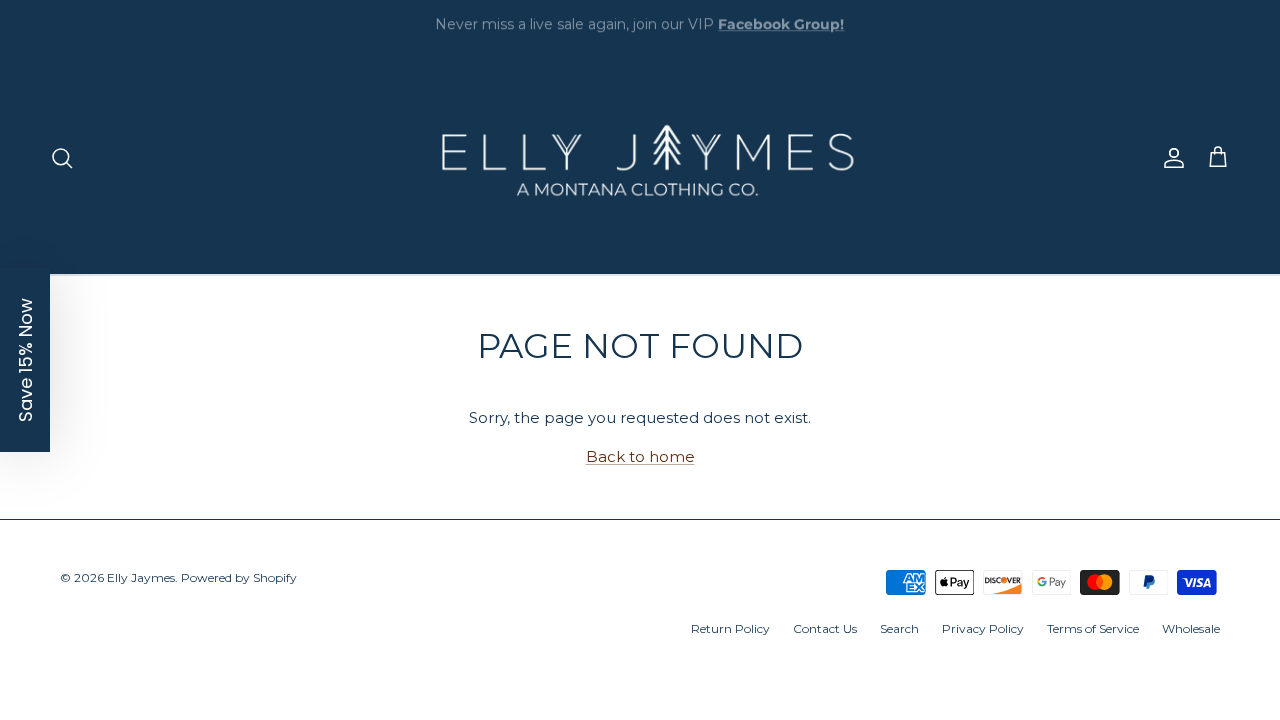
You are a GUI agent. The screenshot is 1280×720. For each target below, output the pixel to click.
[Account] (1170, 158)
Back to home (640, 456)
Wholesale (1191, 628)
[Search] (62, 158)
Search (899, 628)
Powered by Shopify (239, 577)
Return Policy (730, 628)
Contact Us (825, 628)
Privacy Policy (983, 628)
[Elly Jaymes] (640, 158)
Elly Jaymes (141, 577)
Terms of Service (1093, 628)
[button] (25, 360)
